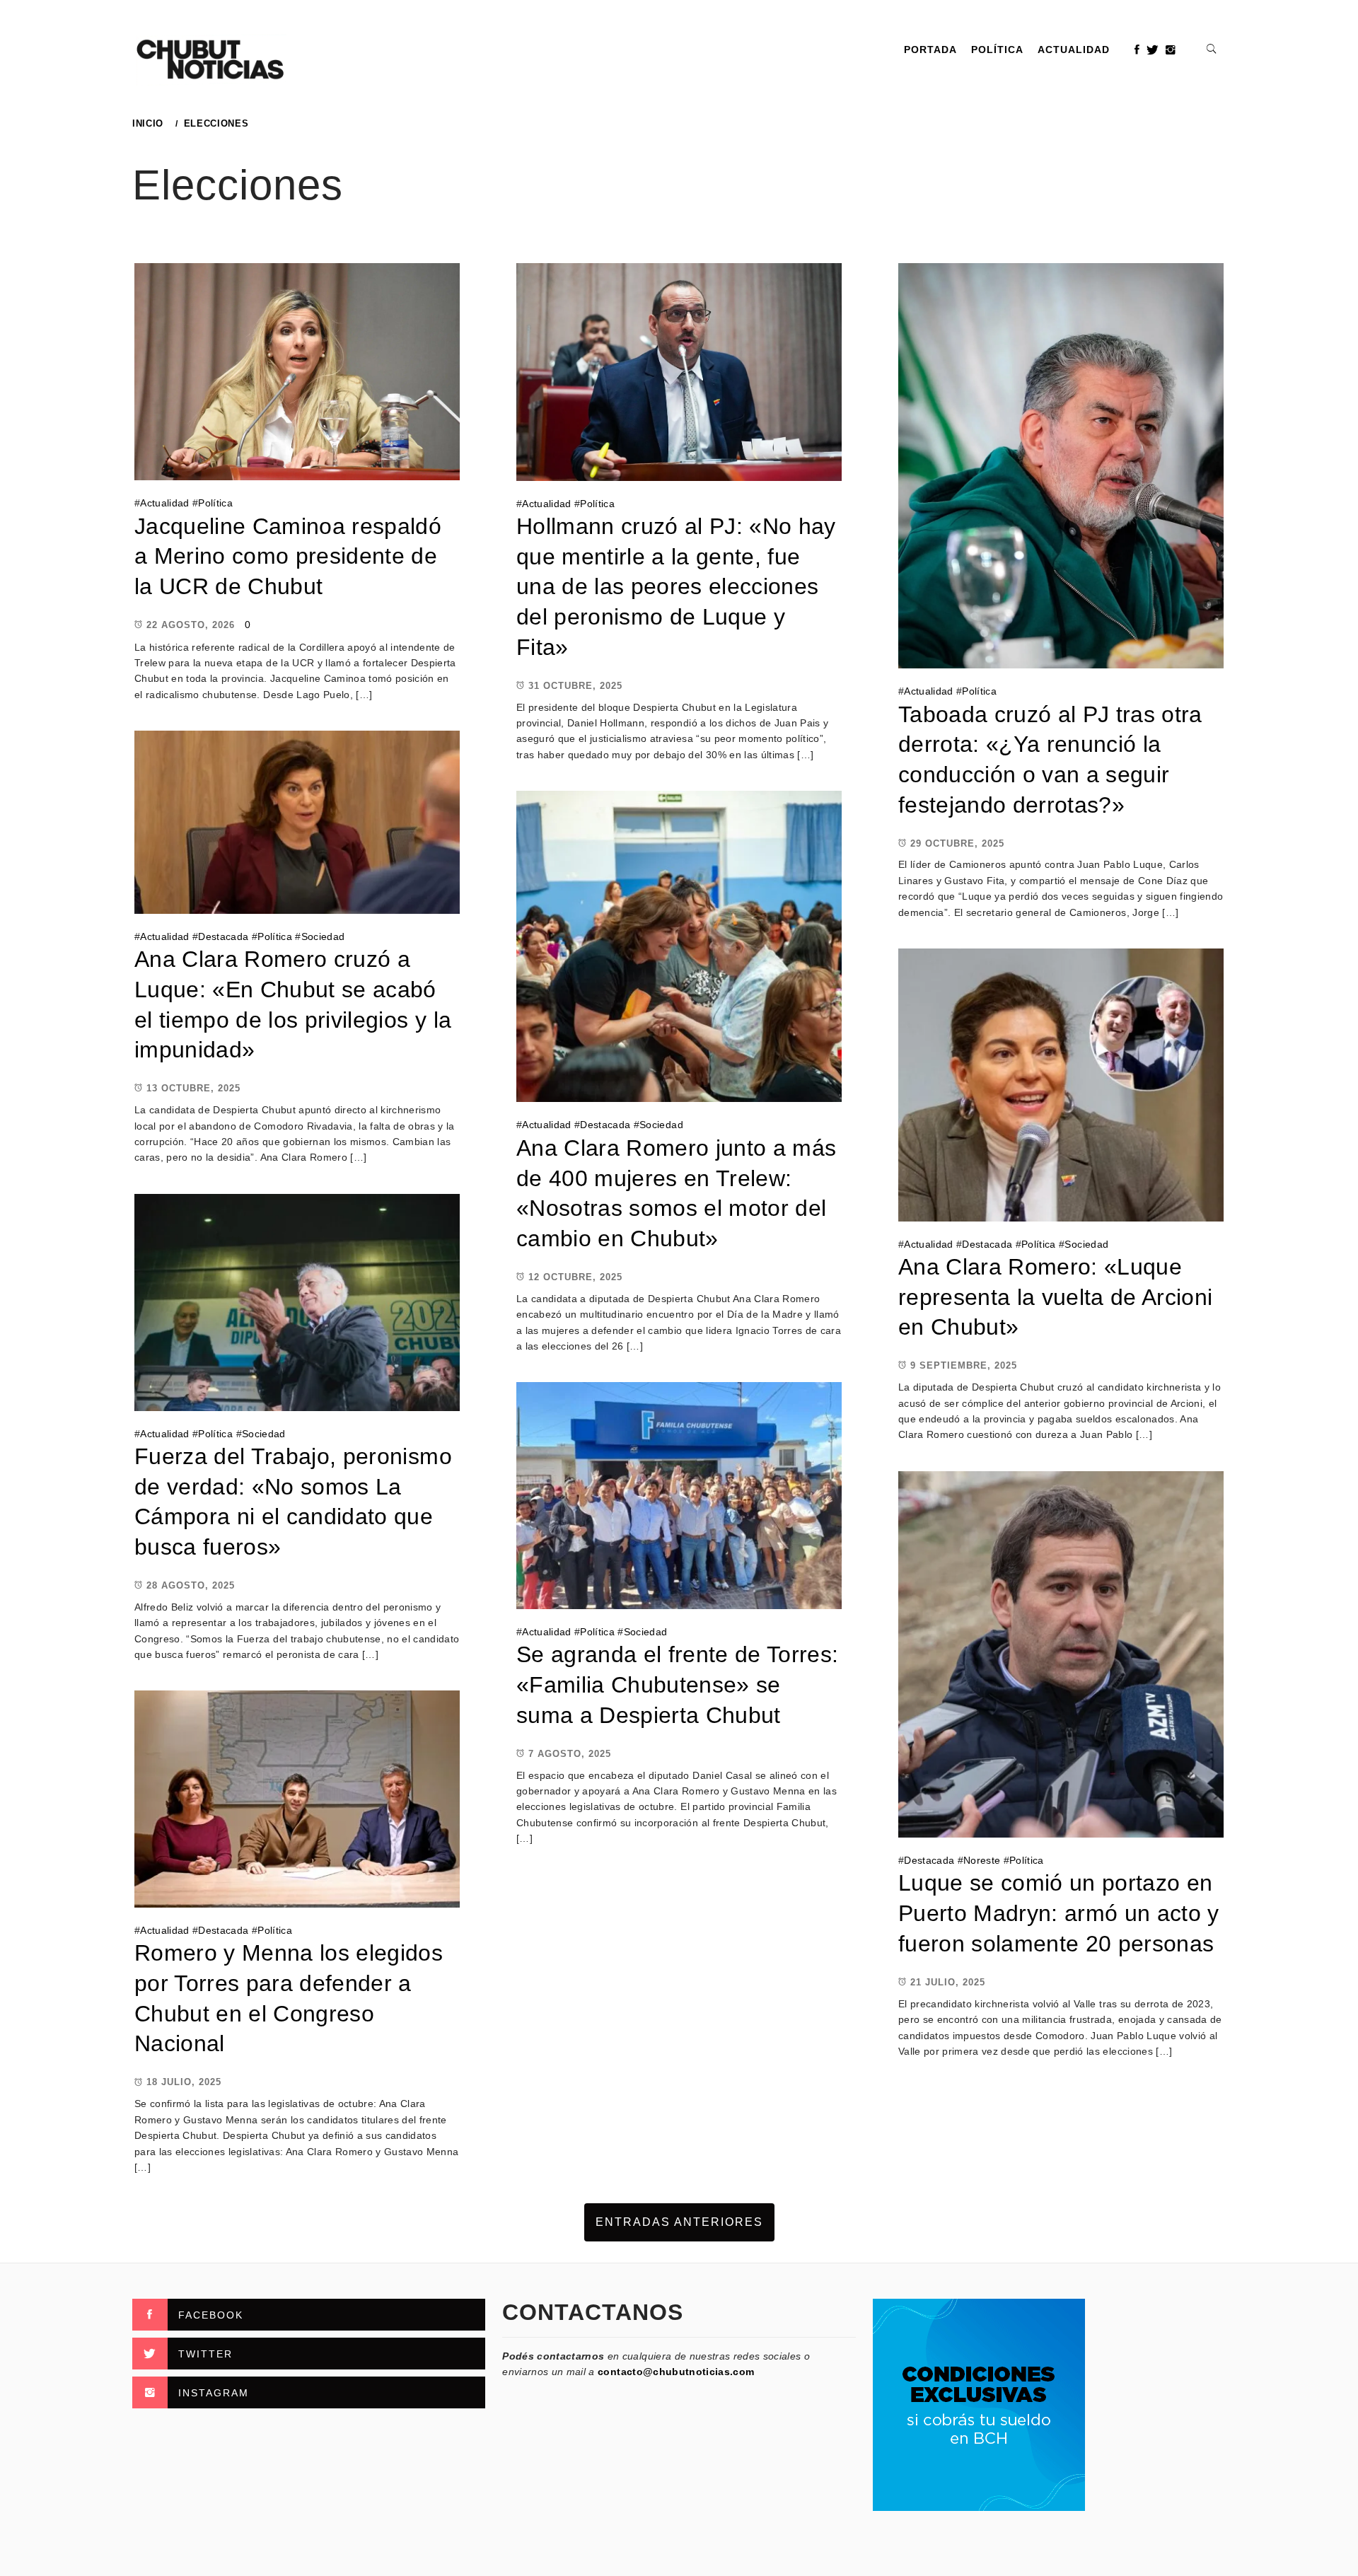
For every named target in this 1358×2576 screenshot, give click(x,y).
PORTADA (930, 50)
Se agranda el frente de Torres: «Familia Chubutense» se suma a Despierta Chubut (678, 1684)
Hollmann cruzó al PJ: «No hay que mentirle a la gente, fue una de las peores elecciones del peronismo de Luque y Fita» (676, 587)
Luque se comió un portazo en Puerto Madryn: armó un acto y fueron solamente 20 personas (1059, 1913)
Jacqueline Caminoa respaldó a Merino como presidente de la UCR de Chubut (288, 556)
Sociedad (323, 936)
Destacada (223, 936)
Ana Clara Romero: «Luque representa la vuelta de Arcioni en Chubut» (1056, 1297)
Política (997, 50)
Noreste (982, 1860)
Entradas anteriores (679, 2222)
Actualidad (1074, 50)
